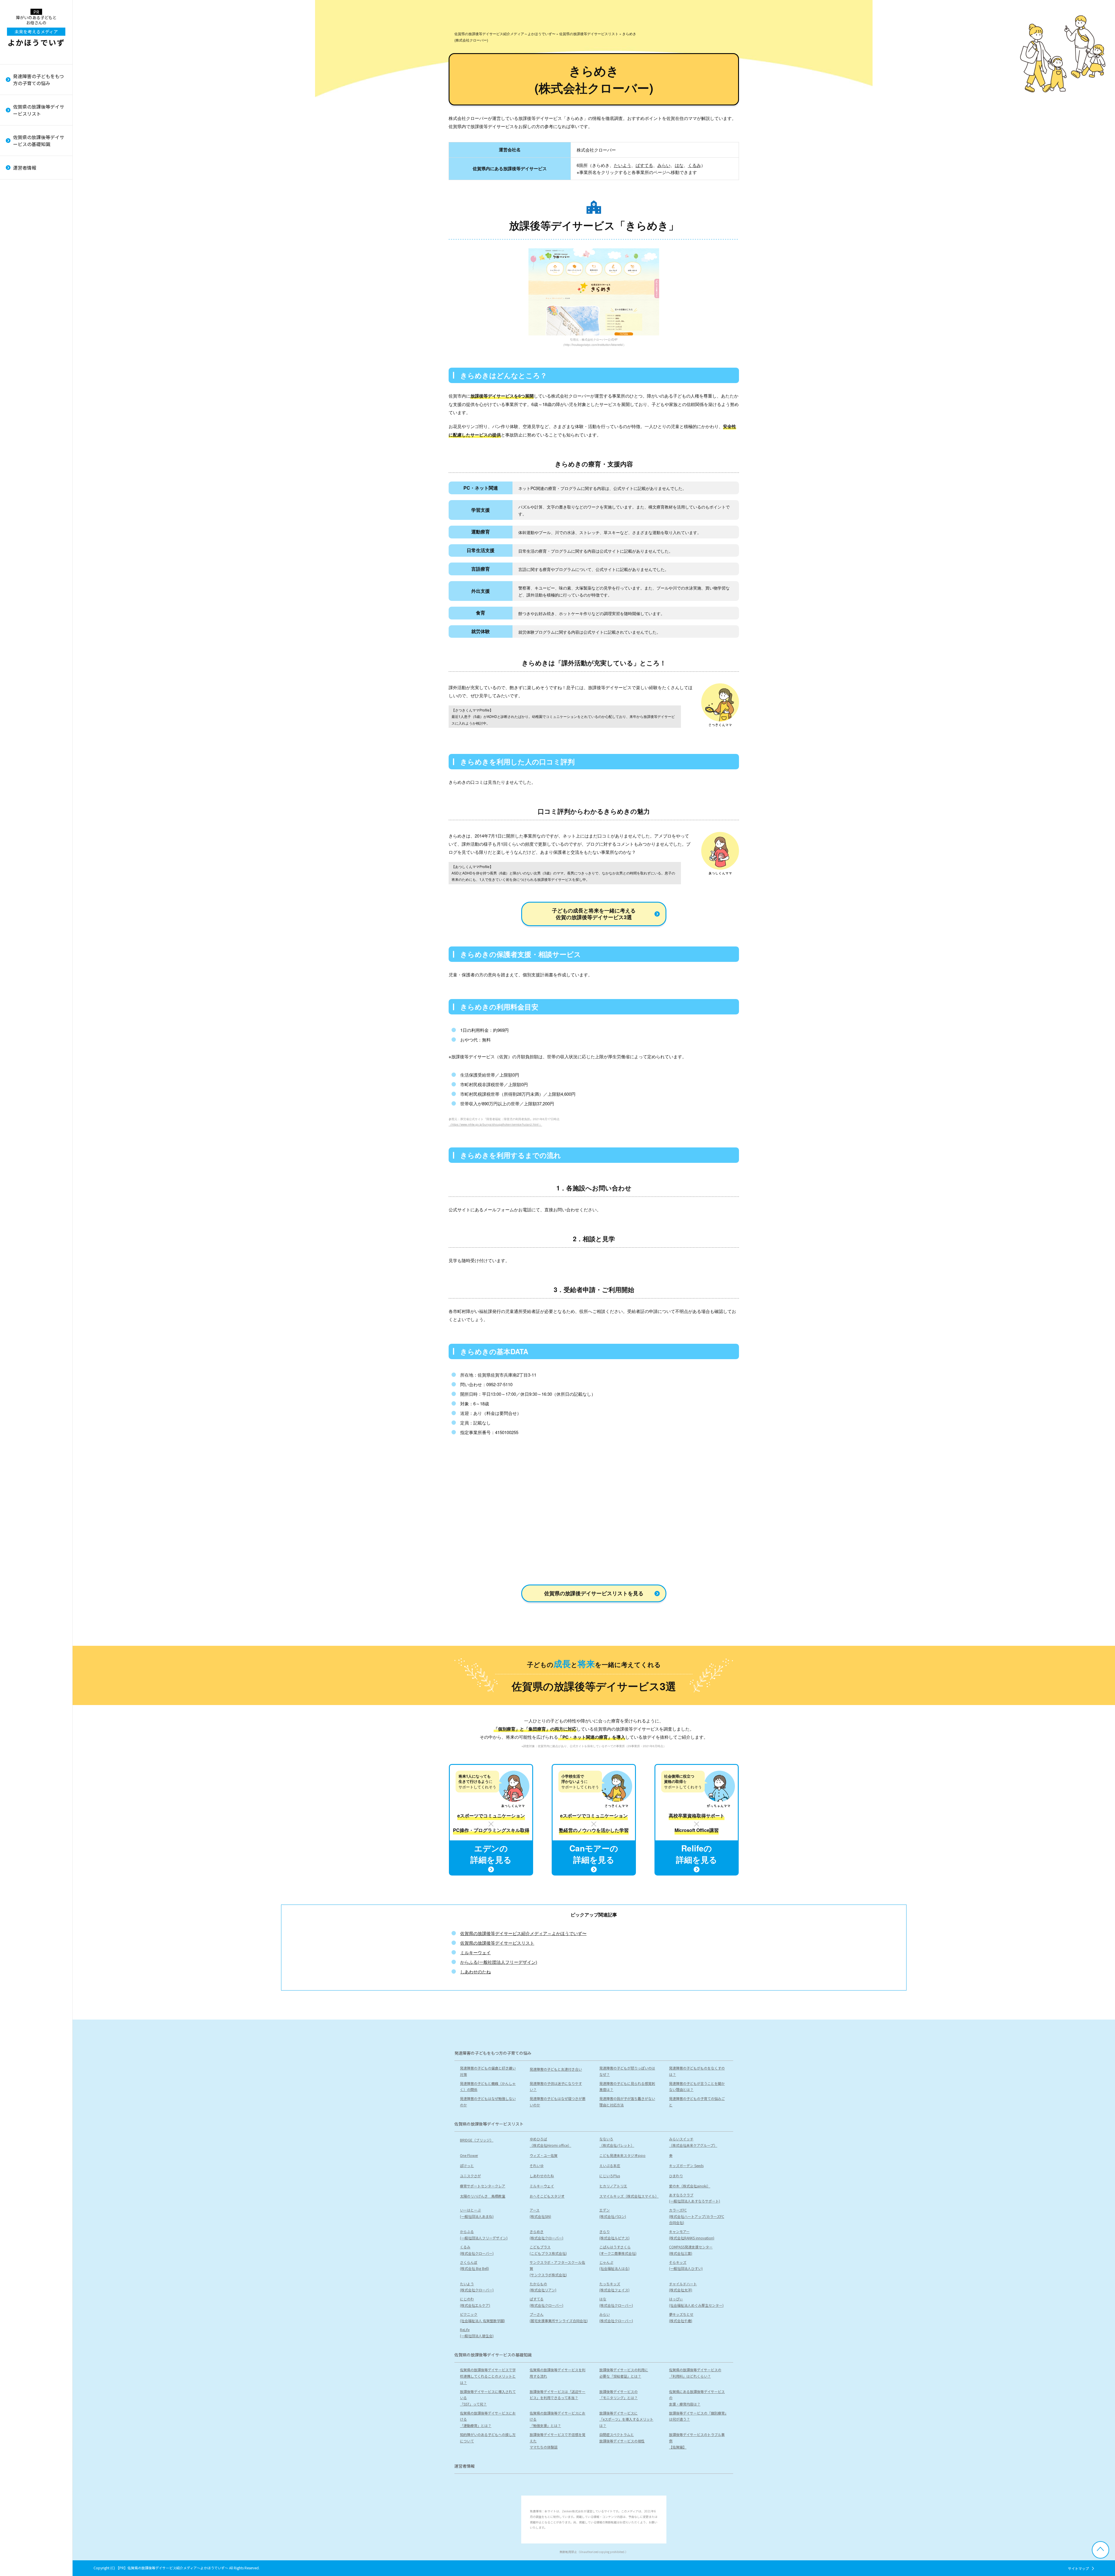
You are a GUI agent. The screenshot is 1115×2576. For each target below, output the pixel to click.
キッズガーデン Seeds (686, 2165)
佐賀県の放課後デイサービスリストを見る (594, 1593)
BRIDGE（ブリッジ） (477, 2140)
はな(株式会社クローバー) (30, 660)
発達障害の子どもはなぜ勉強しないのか (488, 2102)
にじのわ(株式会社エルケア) (28, 627)
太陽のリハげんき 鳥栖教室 (36, 228)
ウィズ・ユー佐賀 (544, 2155)
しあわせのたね (475, 1971)
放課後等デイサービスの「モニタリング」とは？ (618, 2395)
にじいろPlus (610, 2176)
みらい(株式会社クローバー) (30, 739)
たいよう (623, 165)
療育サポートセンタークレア (36, 189)
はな (679, 165)
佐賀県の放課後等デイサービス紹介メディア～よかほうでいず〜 (523, 1933)
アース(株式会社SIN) (23, 300)
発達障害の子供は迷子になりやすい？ (556, 2087)
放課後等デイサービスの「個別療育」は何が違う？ (38, 246)
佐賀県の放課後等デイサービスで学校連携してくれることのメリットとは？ (488, 2376)
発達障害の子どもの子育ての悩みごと (38, 205)
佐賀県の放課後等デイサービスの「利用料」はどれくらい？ (695, 2373)
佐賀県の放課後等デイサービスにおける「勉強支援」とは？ (38, 203)
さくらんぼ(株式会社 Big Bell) (27, 488)
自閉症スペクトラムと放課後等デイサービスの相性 (36, 302)
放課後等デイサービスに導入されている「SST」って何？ (488, 2398)
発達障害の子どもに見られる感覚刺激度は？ (627, 2087)
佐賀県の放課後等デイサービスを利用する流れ (557, 2373)
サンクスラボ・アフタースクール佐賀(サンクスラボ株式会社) (38, 508)
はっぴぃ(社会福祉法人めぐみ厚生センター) (39, 680)
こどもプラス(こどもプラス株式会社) (32, 439)
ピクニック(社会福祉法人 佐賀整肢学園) (36, 700)
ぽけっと (467, 2165)
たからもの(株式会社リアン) (26, 577)
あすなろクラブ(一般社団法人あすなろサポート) (39, 267)
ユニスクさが (470, 2176)
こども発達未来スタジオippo (622, 2155)
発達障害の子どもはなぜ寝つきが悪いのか (557, 2102)
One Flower (469, 2155)
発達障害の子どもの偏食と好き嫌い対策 (488, 2071)
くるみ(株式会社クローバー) (30, 422)
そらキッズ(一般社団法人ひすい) (30, 545)
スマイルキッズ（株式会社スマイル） (38, 251)
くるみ (694, 165)
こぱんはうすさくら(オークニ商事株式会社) (32, 455)
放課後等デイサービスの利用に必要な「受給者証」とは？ (624, 2373)
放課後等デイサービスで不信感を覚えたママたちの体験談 (38, 282)
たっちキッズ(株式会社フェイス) (28, 594)
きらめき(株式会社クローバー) (30, 373)
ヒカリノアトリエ (27, 208)
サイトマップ (1078, 2568)
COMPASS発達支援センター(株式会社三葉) (35, 472)
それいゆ (537, 2165)
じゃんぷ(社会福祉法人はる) (28, 528)
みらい (664, 165)
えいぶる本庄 (610, 2165)
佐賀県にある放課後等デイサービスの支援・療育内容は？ (697, 2398)
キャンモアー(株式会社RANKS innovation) (36, 406)
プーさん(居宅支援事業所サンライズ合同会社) (39, 720)
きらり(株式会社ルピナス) (28, 389)
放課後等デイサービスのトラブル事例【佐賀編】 (38, 322)
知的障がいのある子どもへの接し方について (38, 262)
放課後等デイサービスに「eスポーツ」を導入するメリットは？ (39, 226)
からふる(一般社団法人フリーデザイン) (37, 356)
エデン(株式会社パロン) (26, 317)
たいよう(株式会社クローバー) (30, 561)
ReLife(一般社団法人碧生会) (30, 773)
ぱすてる (644, 165)
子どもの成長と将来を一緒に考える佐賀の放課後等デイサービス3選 (594, 914)
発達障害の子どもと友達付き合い (556, 2069)
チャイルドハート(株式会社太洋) (27, 610)
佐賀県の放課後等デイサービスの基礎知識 (39, 141)
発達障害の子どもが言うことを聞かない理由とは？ (697, 2087)
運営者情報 (25, 168)
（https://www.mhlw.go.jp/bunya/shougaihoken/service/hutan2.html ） (495, 1124)
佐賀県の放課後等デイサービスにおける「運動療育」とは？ (38, 179)
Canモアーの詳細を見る (594, 1854)
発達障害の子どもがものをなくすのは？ (697, 2071)
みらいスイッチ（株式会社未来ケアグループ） (693, 2142)
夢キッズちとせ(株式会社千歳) (25, 756)
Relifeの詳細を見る (697, 1854)
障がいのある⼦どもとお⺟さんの (36, 31)
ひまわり (19, 179)
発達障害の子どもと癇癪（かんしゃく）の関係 (488, 2087)
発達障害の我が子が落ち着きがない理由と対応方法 (38, 185)
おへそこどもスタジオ (30, 237)
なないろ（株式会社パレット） (617, 2142)
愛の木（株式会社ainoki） (34, 218)
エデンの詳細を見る (491, 1854)
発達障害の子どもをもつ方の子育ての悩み (38, 80)
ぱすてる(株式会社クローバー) (30, 644)
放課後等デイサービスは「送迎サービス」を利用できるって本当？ (557, 2395)
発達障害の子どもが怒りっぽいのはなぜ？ (627, 2071)
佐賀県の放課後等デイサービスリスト (39, 110)
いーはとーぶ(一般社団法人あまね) (30, 283)
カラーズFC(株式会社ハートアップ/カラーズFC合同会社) (39, 337)
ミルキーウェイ (25, 199)
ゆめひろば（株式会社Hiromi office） (550, 2142)
